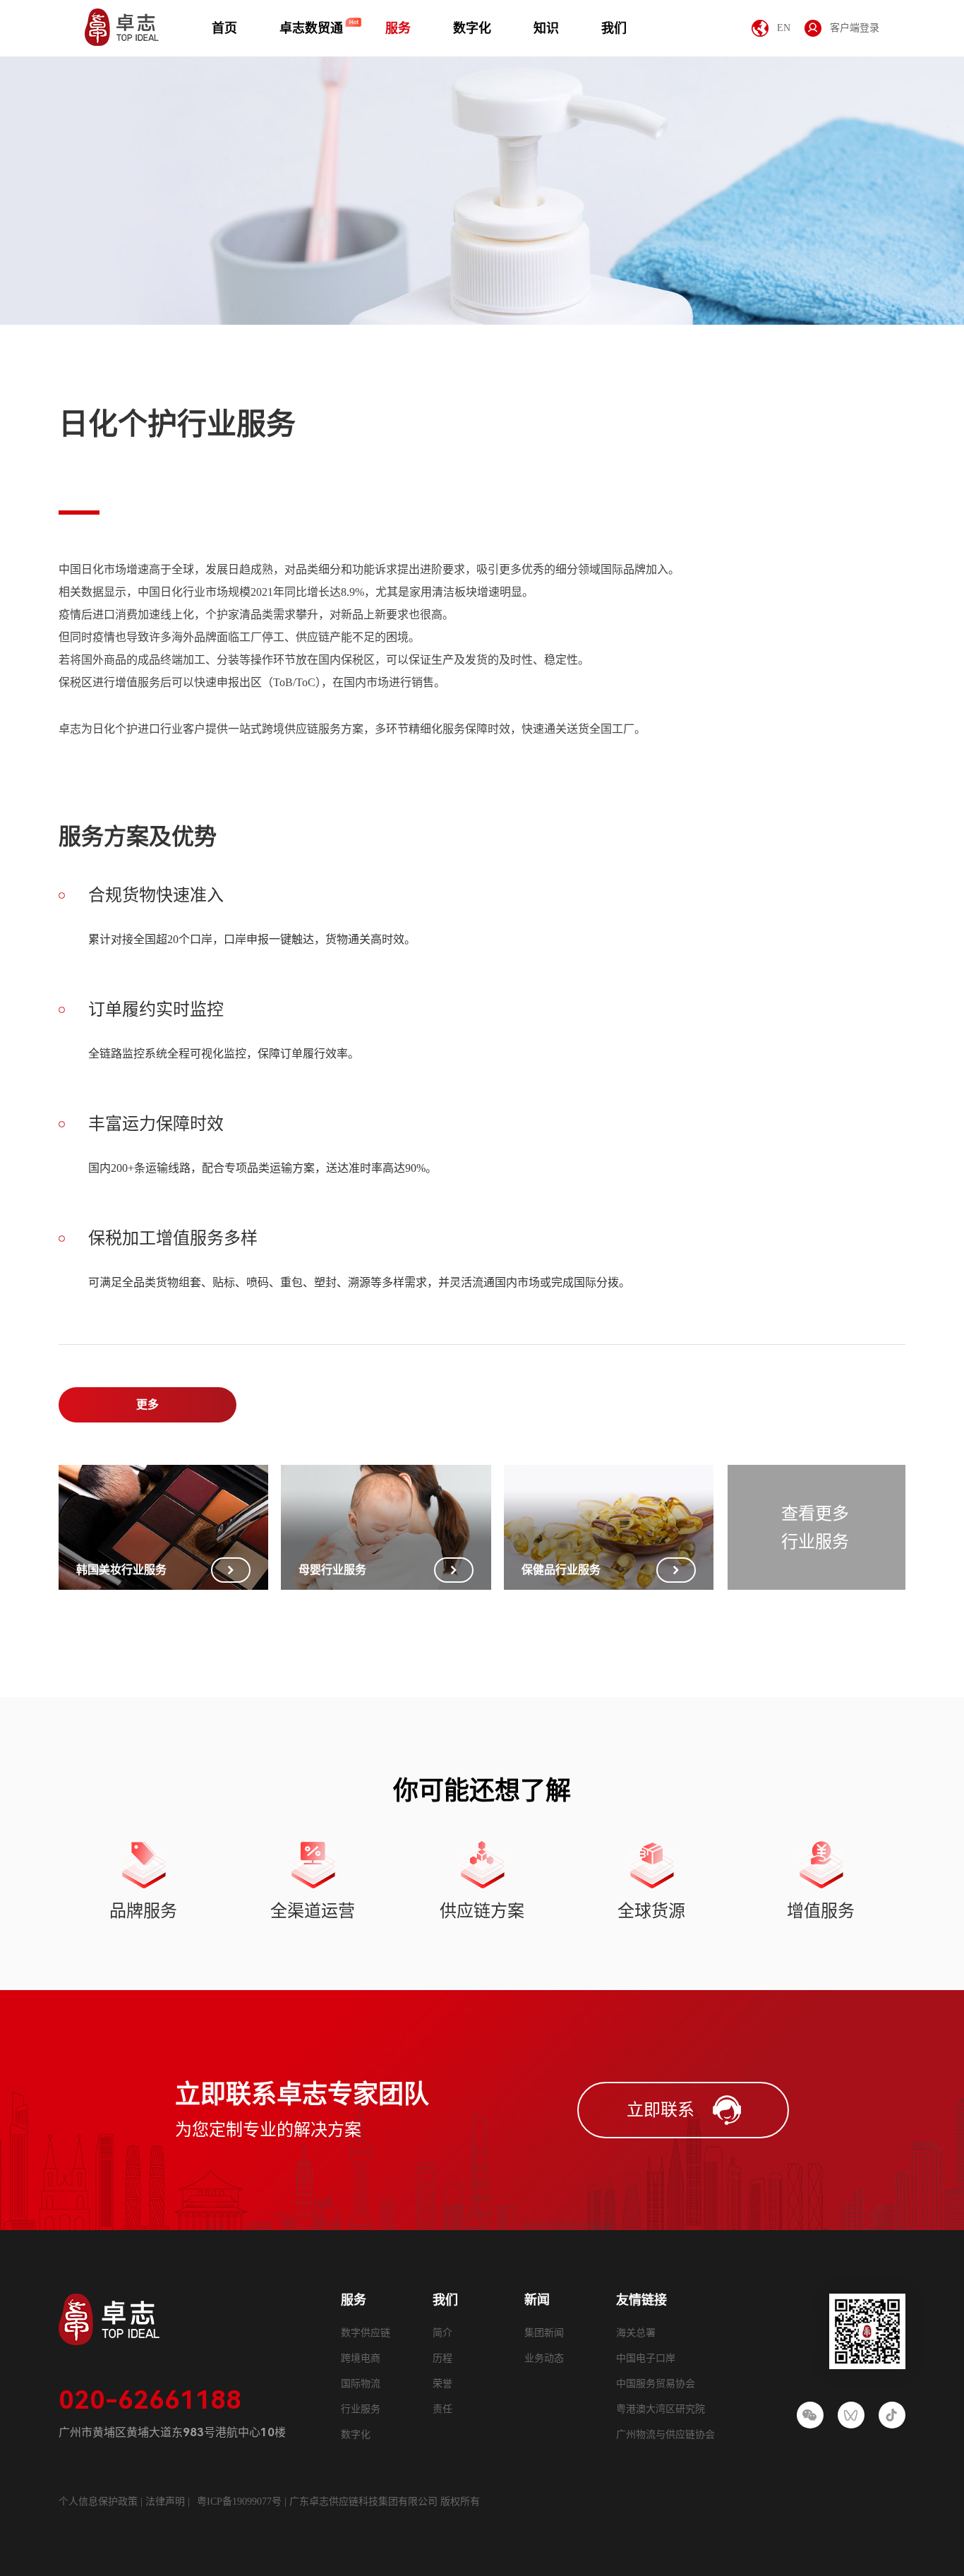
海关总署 (636, 2333)
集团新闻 (544, 2333)
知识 (546, 28)
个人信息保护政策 (98, 2502)
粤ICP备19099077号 (239, 2502)
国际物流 (361, 2384)
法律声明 (167, 2502)
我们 (614, 28)
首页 (224, 28)
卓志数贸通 (311, 28)
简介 (442, 2333)
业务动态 (544, 2358)
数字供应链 (366, 2333)
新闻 (537, 2300)
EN (784, 28)
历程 (442, 2358)
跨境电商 (361, 2358)
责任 (442, 2409)
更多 (147, 1404)
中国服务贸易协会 (656, 2384)
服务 (398, 28)
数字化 (472, 28)
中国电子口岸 (646, 2358)
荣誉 (442, 2384)
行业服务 (361, 2409)
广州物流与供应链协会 (665, 2434)
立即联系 (661, 2110)
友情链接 (641, 2300)
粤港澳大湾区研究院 (661, 2409)
